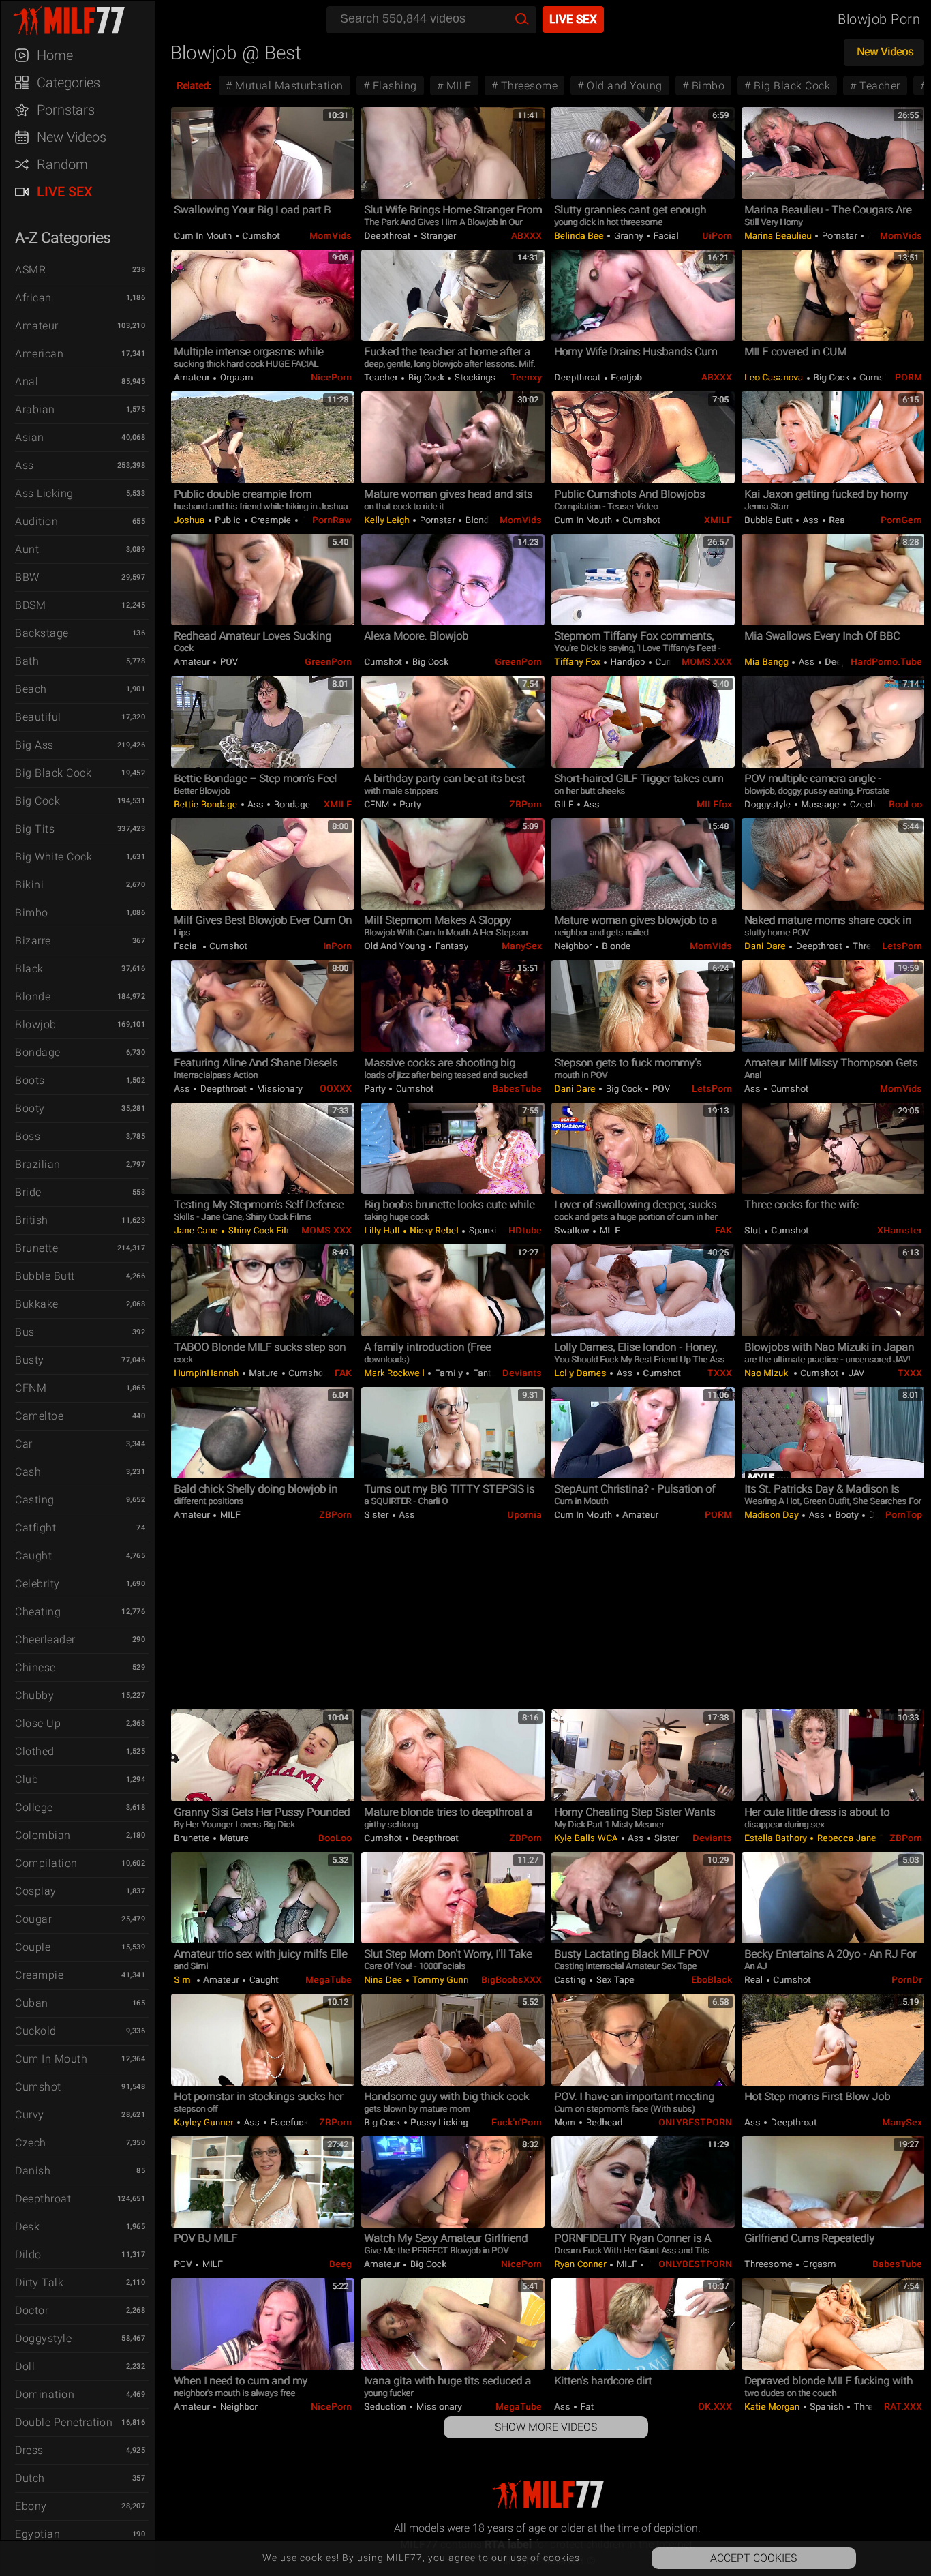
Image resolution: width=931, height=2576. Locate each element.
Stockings (474, 377)
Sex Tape (614, 1980)
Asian (30, 437)
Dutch (30, 2478)
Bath (27, 661)
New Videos (72, 137)
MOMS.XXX (707, 662)
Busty (30, 1360)
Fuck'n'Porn (517, 2122)
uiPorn (717, 236)
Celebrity (37, 1584)
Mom (566, 2122)
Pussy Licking (438, 2122)
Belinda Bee (580, 236)
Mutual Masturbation (288, 86)
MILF (457, 86)
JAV (855, 1373)
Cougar (33, 1919)
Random (62, 164)
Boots (30, 1080)
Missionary (278, 1089)
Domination (45, 2394)
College (34, 1807)
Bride (28, 1192)
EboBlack (712, 1980)
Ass (25, 465)
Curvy (30, 2115)
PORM (909, 377)
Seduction (386, 2407)
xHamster (900, 1230)
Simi (185, 1980)
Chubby (34, 1695)
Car (24, 1444)
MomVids (331, 236)
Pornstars (66, 110)
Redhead (603, 2122)
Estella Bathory (777, 1838)
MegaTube (329, 1980)
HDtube (525, 1230)
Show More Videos (546, 2427)
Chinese (35, 1667)
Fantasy (451, 946)
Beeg (340, 2264)
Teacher (879, 86)
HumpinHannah (208, 1373)
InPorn (337, 946)
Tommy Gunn (441, 1980)
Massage (821, 804)
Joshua (190, 520)
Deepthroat (43, 2199)
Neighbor (574, 946)
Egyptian (37, 2534)
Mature (264, 1373)
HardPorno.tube (886, 662)
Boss (28, 1136)
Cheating (38, 1612)
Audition (36, 521)
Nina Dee (384, 1980)
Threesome (528, 86)
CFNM (31, 1388)
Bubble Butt (45, 1276)
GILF (565, 804)
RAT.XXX (903, 2407)
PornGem (901, 520)
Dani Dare (766, 946)
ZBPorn (525, 804)
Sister (378, 1515)
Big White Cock (54, 857)
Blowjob (36, 1024)
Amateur (37, 326)
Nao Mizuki (768, 1373)
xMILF (718, 520)
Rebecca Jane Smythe (863, 1838)
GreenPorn (328, 662)
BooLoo (905, 804)
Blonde (33, 997)
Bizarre (33, 941)
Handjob (628, 662)
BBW (27, 577)
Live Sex (65, 192)
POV (228, 662)
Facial (665, 236)
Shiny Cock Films (263, 1230)
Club (27, 1779)
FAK (723, 1230)
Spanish (827, 2407)
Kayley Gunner (205, 2122)
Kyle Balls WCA (587, 1838)
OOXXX (336, 1089)
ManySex (522, 946)
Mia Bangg (767, 662)
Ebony (31, 2506)
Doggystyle (43, 2338)
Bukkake (37, 1304)
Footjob (625, 377)
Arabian (35, 409)
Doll (25, 2366)
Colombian (43, 1835)
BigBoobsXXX (512, 1980)
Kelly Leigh (388, 520)
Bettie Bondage (207, 804)
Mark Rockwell (395, 1373)
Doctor (32, 2310)
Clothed (35, 1751)
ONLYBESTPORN (695, 2122)
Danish (33, 2171)
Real (837, 520)
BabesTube (517, 1089)
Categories (68, 83)
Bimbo (32, 913)
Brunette (36, 1248)
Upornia (524, 1515)
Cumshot (38, 2087)
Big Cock (37, 801)
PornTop (904, 1515)
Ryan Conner (581, 2264)
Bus (25, 1332)
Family (448, 1373)
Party (409, 804)
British (32, 1220)
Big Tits (35, 829)
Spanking (487, 1230)
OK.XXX (715, 2407)
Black (29, 969)
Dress (29, 2450)
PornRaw (332, 520)
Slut (754, 1230)
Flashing (393, 86)
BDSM (30, 605)
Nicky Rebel (434, 1230)
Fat (586, 2407)
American (39, 354)
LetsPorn (902, 946)
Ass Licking (44, 493)
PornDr (907, 1980)
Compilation (46, 1863)
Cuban (32, 2003)
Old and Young (623, 86)
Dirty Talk (39, 2282)
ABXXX (526, 236)
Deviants (522, 1373)
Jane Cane (197, 1230)
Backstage (42, 633)
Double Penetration (64, 2422)
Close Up (38, 1723)
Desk (27, 2227)
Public (228, 520)
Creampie (39, 1975)
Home (55, 55)
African (33, 298)
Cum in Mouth (51, 2059)
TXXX (720, 1373)
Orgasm (235, 377)
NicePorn (331, 377)
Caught (33, 1556)
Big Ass (34, 745)
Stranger (438, 236)
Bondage (38, 1052)
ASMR (30, 270)
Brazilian (38, 1164)
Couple (33, 1947)
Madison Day (773, 1515)
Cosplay (36, 1891)
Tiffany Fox (578, 662)
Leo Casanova (775, 377)
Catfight (35, 1528)
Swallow (573, 1230)
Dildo (28, 2255)
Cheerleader (45, 1639)
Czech (31, 2143)
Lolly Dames (581, 1373)
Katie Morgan (773, 2407)
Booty (30, 1108)
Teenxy (526, 377)
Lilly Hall (383, 1230)
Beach (31, 689)
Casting (35, 1500)
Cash (28, 1472)
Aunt (27, 549)
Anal (27, 381)
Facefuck (288, 2122)
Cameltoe (39, 1416)
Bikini (29, 885)
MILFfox (714, 804)
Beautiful (38, 717)
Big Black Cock (53, 773)
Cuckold (36, 2031)
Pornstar (839, 236)
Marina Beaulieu (779, 236)
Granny (628, 236)
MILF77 (85, 20)
